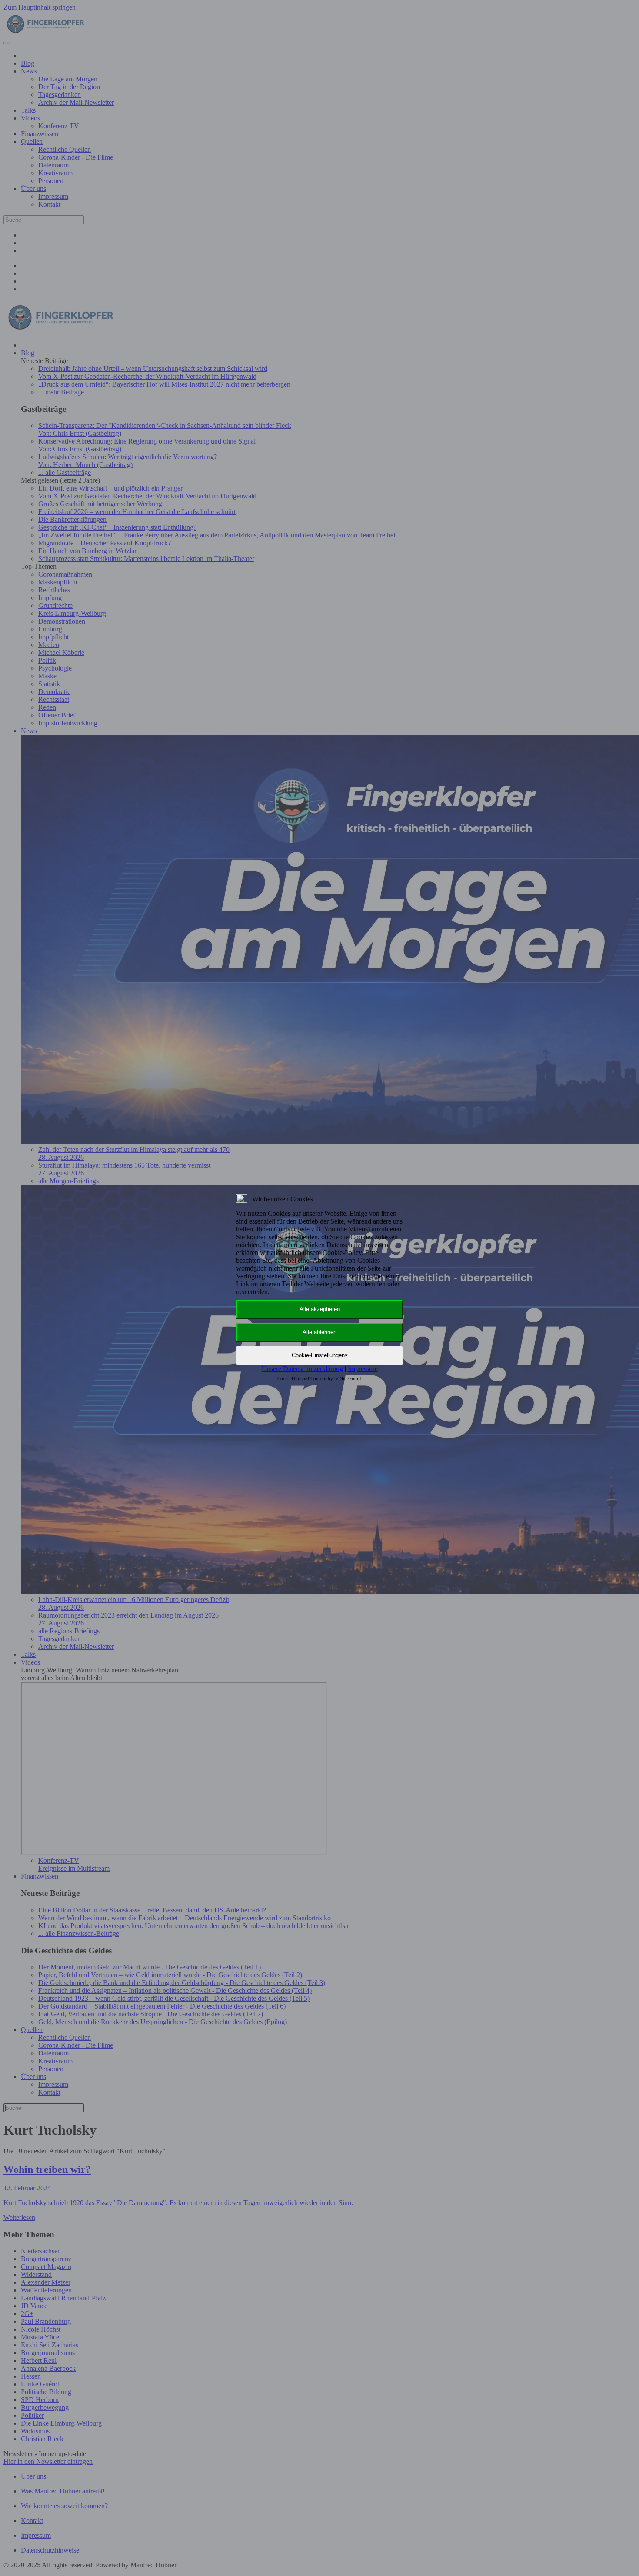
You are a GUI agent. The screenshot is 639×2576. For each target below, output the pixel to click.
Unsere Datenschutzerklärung (302, 1369)
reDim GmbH (348, 1378)
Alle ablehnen (319, 1332)
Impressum (363, 1369)
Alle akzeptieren (320, 1309)
